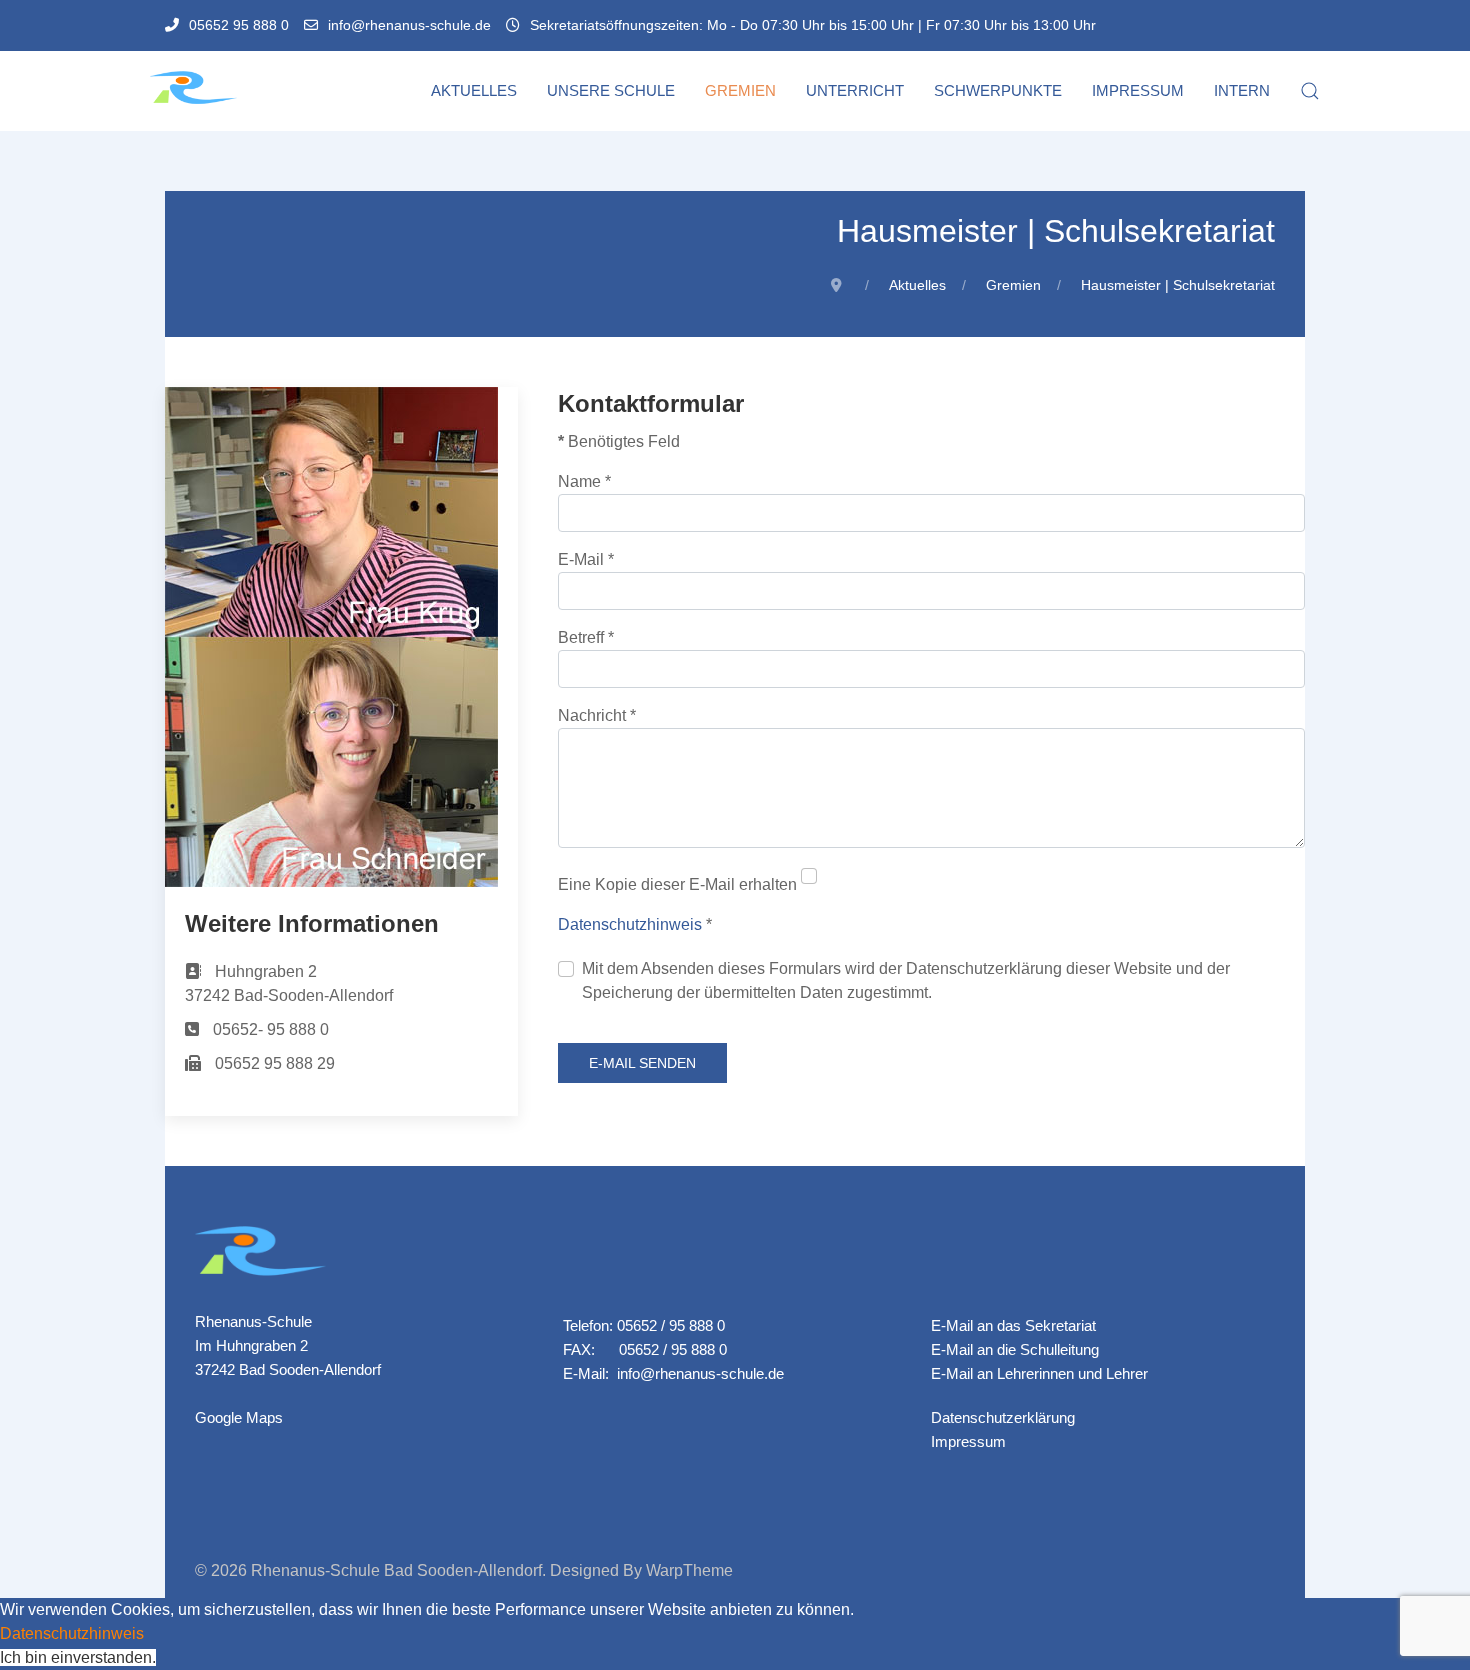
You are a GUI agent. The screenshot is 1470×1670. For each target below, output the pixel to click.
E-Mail (586, 559)
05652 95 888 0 (239, 25)
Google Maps (239, 1417)
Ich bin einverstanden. (78, 1657)
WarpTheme (689, 1570)
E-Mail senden (642, 1063)
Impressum (1138, 90)
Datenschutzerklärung (1003, 1417)
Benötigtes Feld (619, 441)
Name (584, 481)
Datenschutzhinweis (630, 924)
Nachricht (597, 715)
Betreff (586, 637)
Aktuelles (474, 90)
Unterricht (855, 90)
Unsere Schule (611, 90)
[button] (1310, 91)
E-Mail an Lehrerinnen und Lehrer (1039, 1373)
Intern (1242, 90)
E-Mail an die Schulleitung (1015, 1349)
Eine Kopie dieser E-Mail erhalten (677, 884)
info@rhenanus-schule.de (409, 25)
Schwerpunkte (998, 90)
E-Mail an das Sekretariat (1013, 1325)
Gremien (740, 90)
